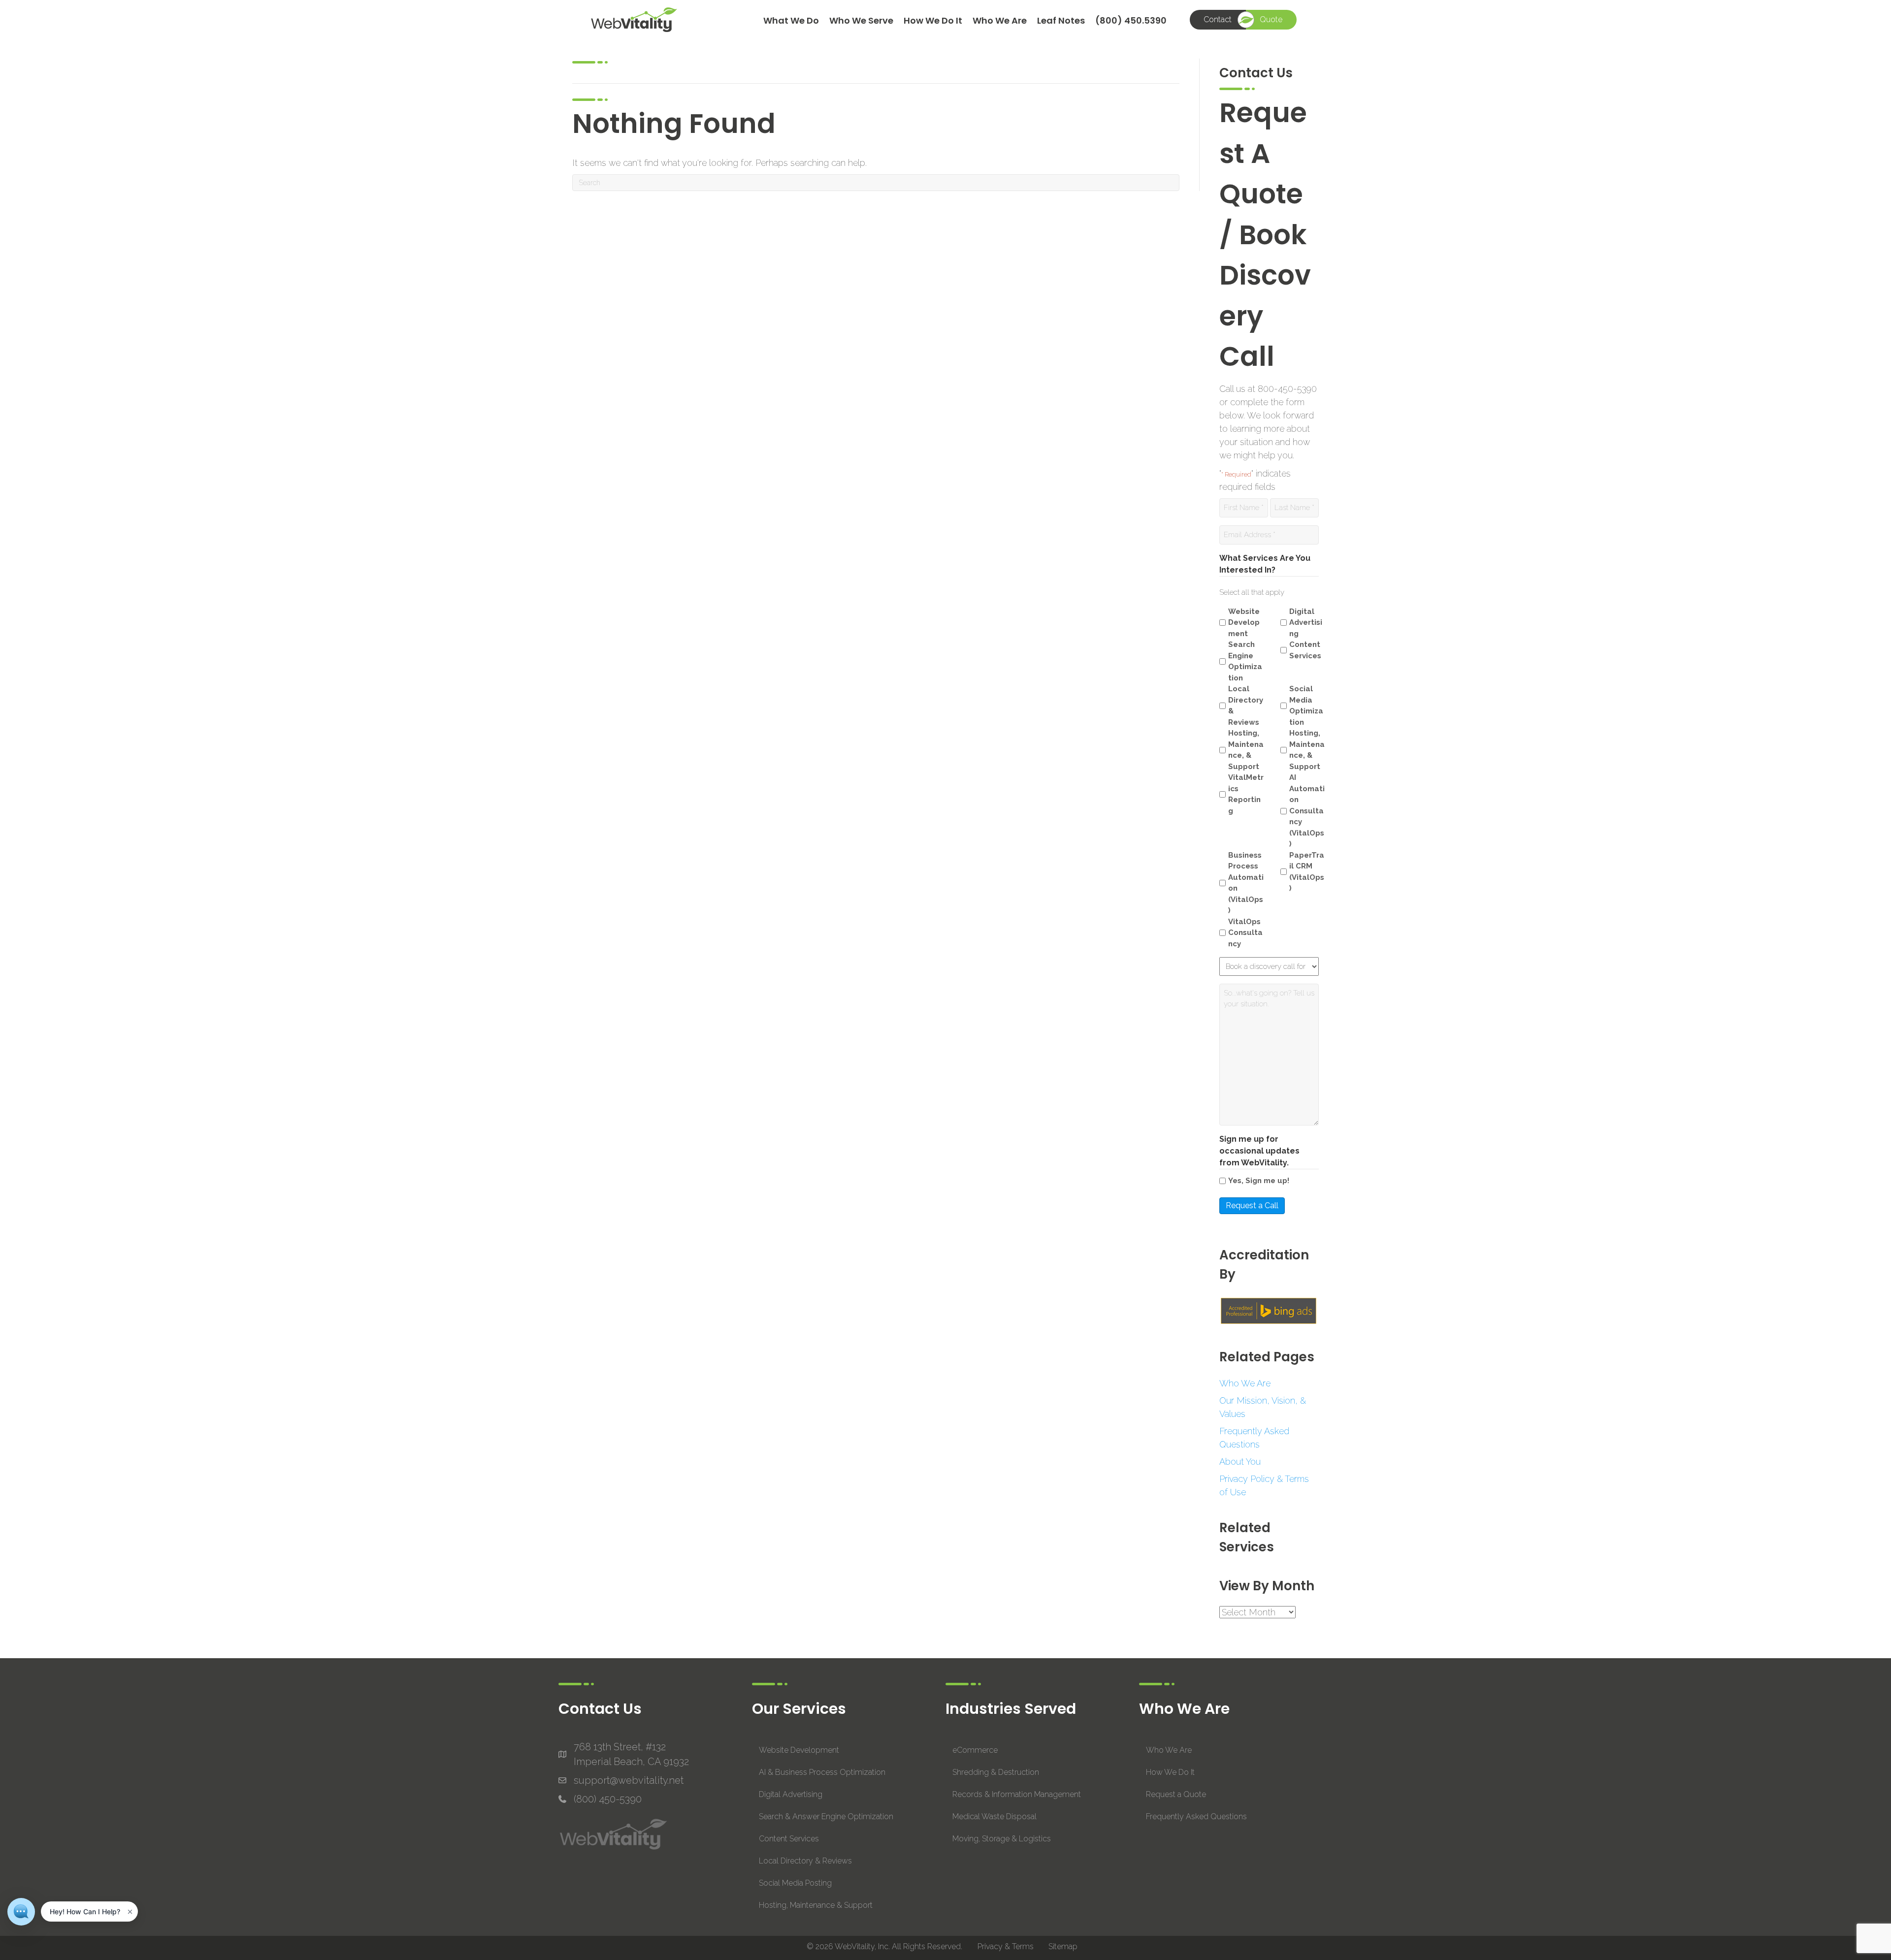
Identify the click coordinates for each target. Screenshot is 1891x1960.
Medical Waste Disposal (994, 1816)
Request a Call (1252, 1205)
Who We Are (1000, 20)
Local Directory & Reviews (1246, 706)
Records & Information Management (1017, 1794)
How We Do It (933, 20)
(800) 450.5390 (1131, 20)
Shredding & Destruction (996, 1772)
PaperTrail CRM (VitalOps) (1307, 872)
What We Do (791, 20)
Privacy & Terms (1006, 1946)
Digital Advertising (1306, 623)
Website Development (1244, 623)
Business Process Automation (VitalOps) (1246, 883)
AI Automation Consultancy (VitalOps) (1307, 811)
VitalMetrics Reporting (1246, 794)
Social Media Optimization (1306, 706)
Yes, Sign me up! (1259, 1181)
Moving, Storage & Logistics (1002, 1839)
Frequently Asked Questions (1196, 1816)
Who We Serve (861, 20)
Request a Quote (1176, 1794)
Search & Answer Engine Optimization (826, 1816)
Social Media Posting (795, 1883)
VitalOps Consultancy (1245, 933)
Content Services (1305, 650)
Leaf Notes (1061, 20)
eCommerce (975, 1750)
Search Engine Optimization (1245, 661)
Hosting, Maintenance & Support (816, 1905)
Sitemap (1063, 1946)
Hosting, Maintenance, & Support (1246, 750)
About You (1240, 1462)
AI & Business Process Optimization (822, 1772)
